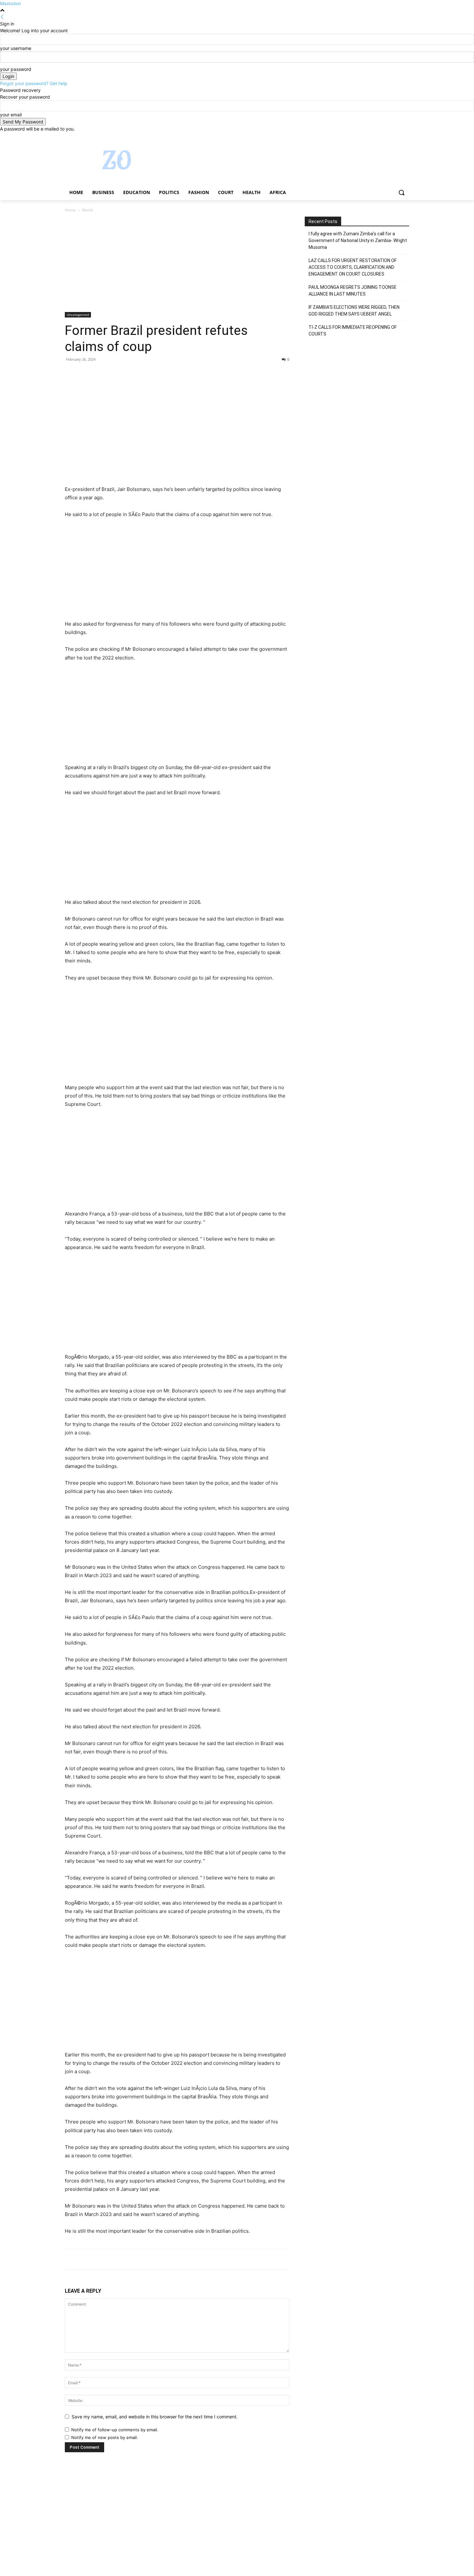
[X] (388, 137)
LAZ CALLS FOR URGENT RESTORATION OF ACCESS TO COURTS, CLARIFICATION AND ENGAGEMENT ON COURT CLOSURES (353, 267)
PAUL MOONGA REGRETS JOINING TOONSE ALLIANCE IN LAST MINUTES (353, 291)
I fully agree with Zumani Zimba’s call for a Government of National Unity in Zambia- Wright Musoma (358, 240)
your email (11, 115)
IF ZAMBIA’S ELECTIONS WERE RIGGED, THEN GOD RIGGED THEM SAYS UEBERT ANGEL (354, 311)
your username (16, 48)
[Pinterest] (101, 374)
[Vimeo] (396, 137)
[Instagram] (379, 137)
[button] (401, 192)
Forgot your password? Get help (34, 83)
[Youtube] (405, 137)
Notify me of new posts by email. (105, 2437)
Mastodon (10, 3)
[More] (131, 374)
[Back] (2, 17)
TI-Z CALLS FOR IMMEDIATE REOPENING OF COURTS (353, 331)
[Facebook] (370, 137)
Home (70, 210)
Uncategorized (78, 315)
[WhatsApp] (116, 374)
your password (16, 69)
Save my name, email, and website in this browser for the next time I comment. (155, 2417)
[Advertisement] (177, 264)
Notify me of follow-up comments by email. (115, 2430)
